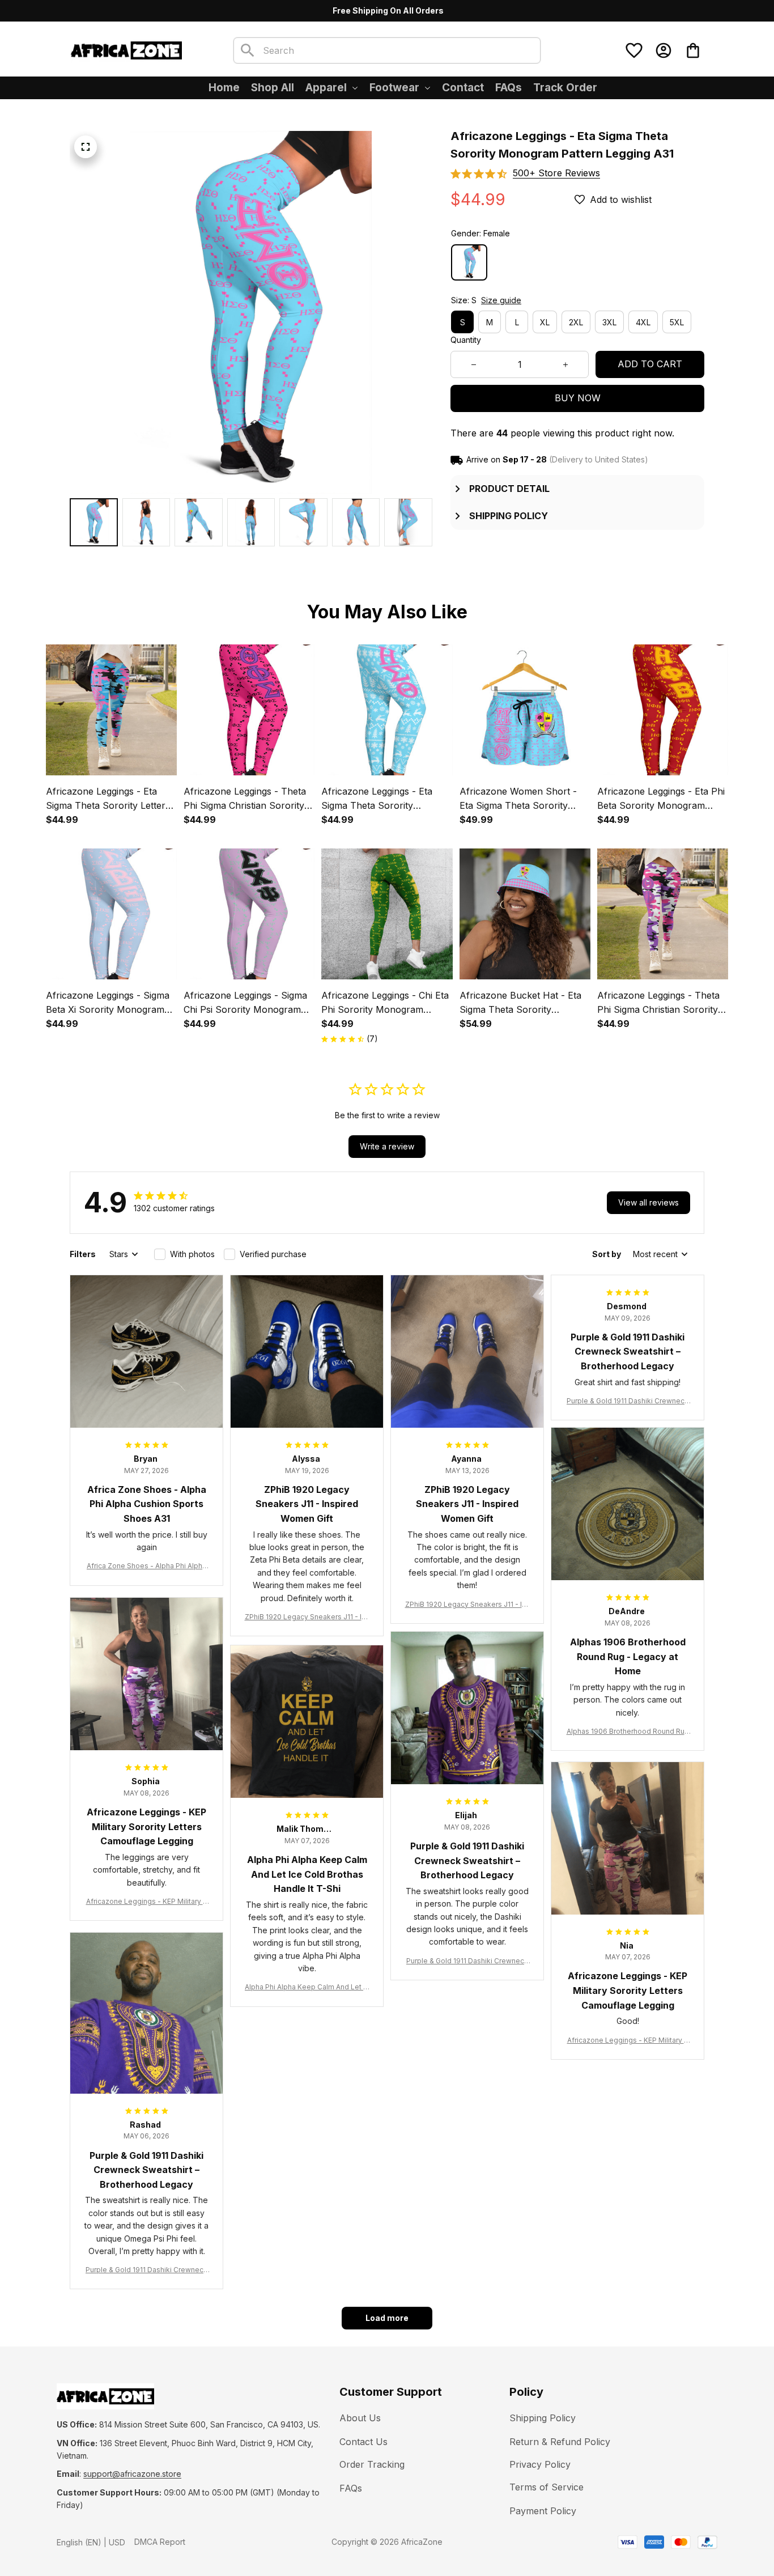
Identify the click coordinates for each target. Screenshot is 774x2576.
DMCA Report (160, 2542)
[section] (556, 173)
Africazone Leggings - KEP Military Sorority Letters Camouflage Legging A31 (147, 1902)
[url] (132, 2474)
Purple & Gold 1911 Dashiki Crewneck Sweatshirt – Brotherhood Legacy (628, 1401)
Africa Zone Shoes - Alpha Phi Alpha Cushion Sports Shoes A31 (146, 1566)
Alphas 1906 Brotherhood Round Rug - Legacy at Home (628, 1732)
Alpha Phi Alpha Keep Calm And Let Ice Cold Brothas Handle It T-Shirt (307, 1987)
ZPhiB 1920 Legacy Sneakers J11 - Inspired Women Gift (307, 1617)
